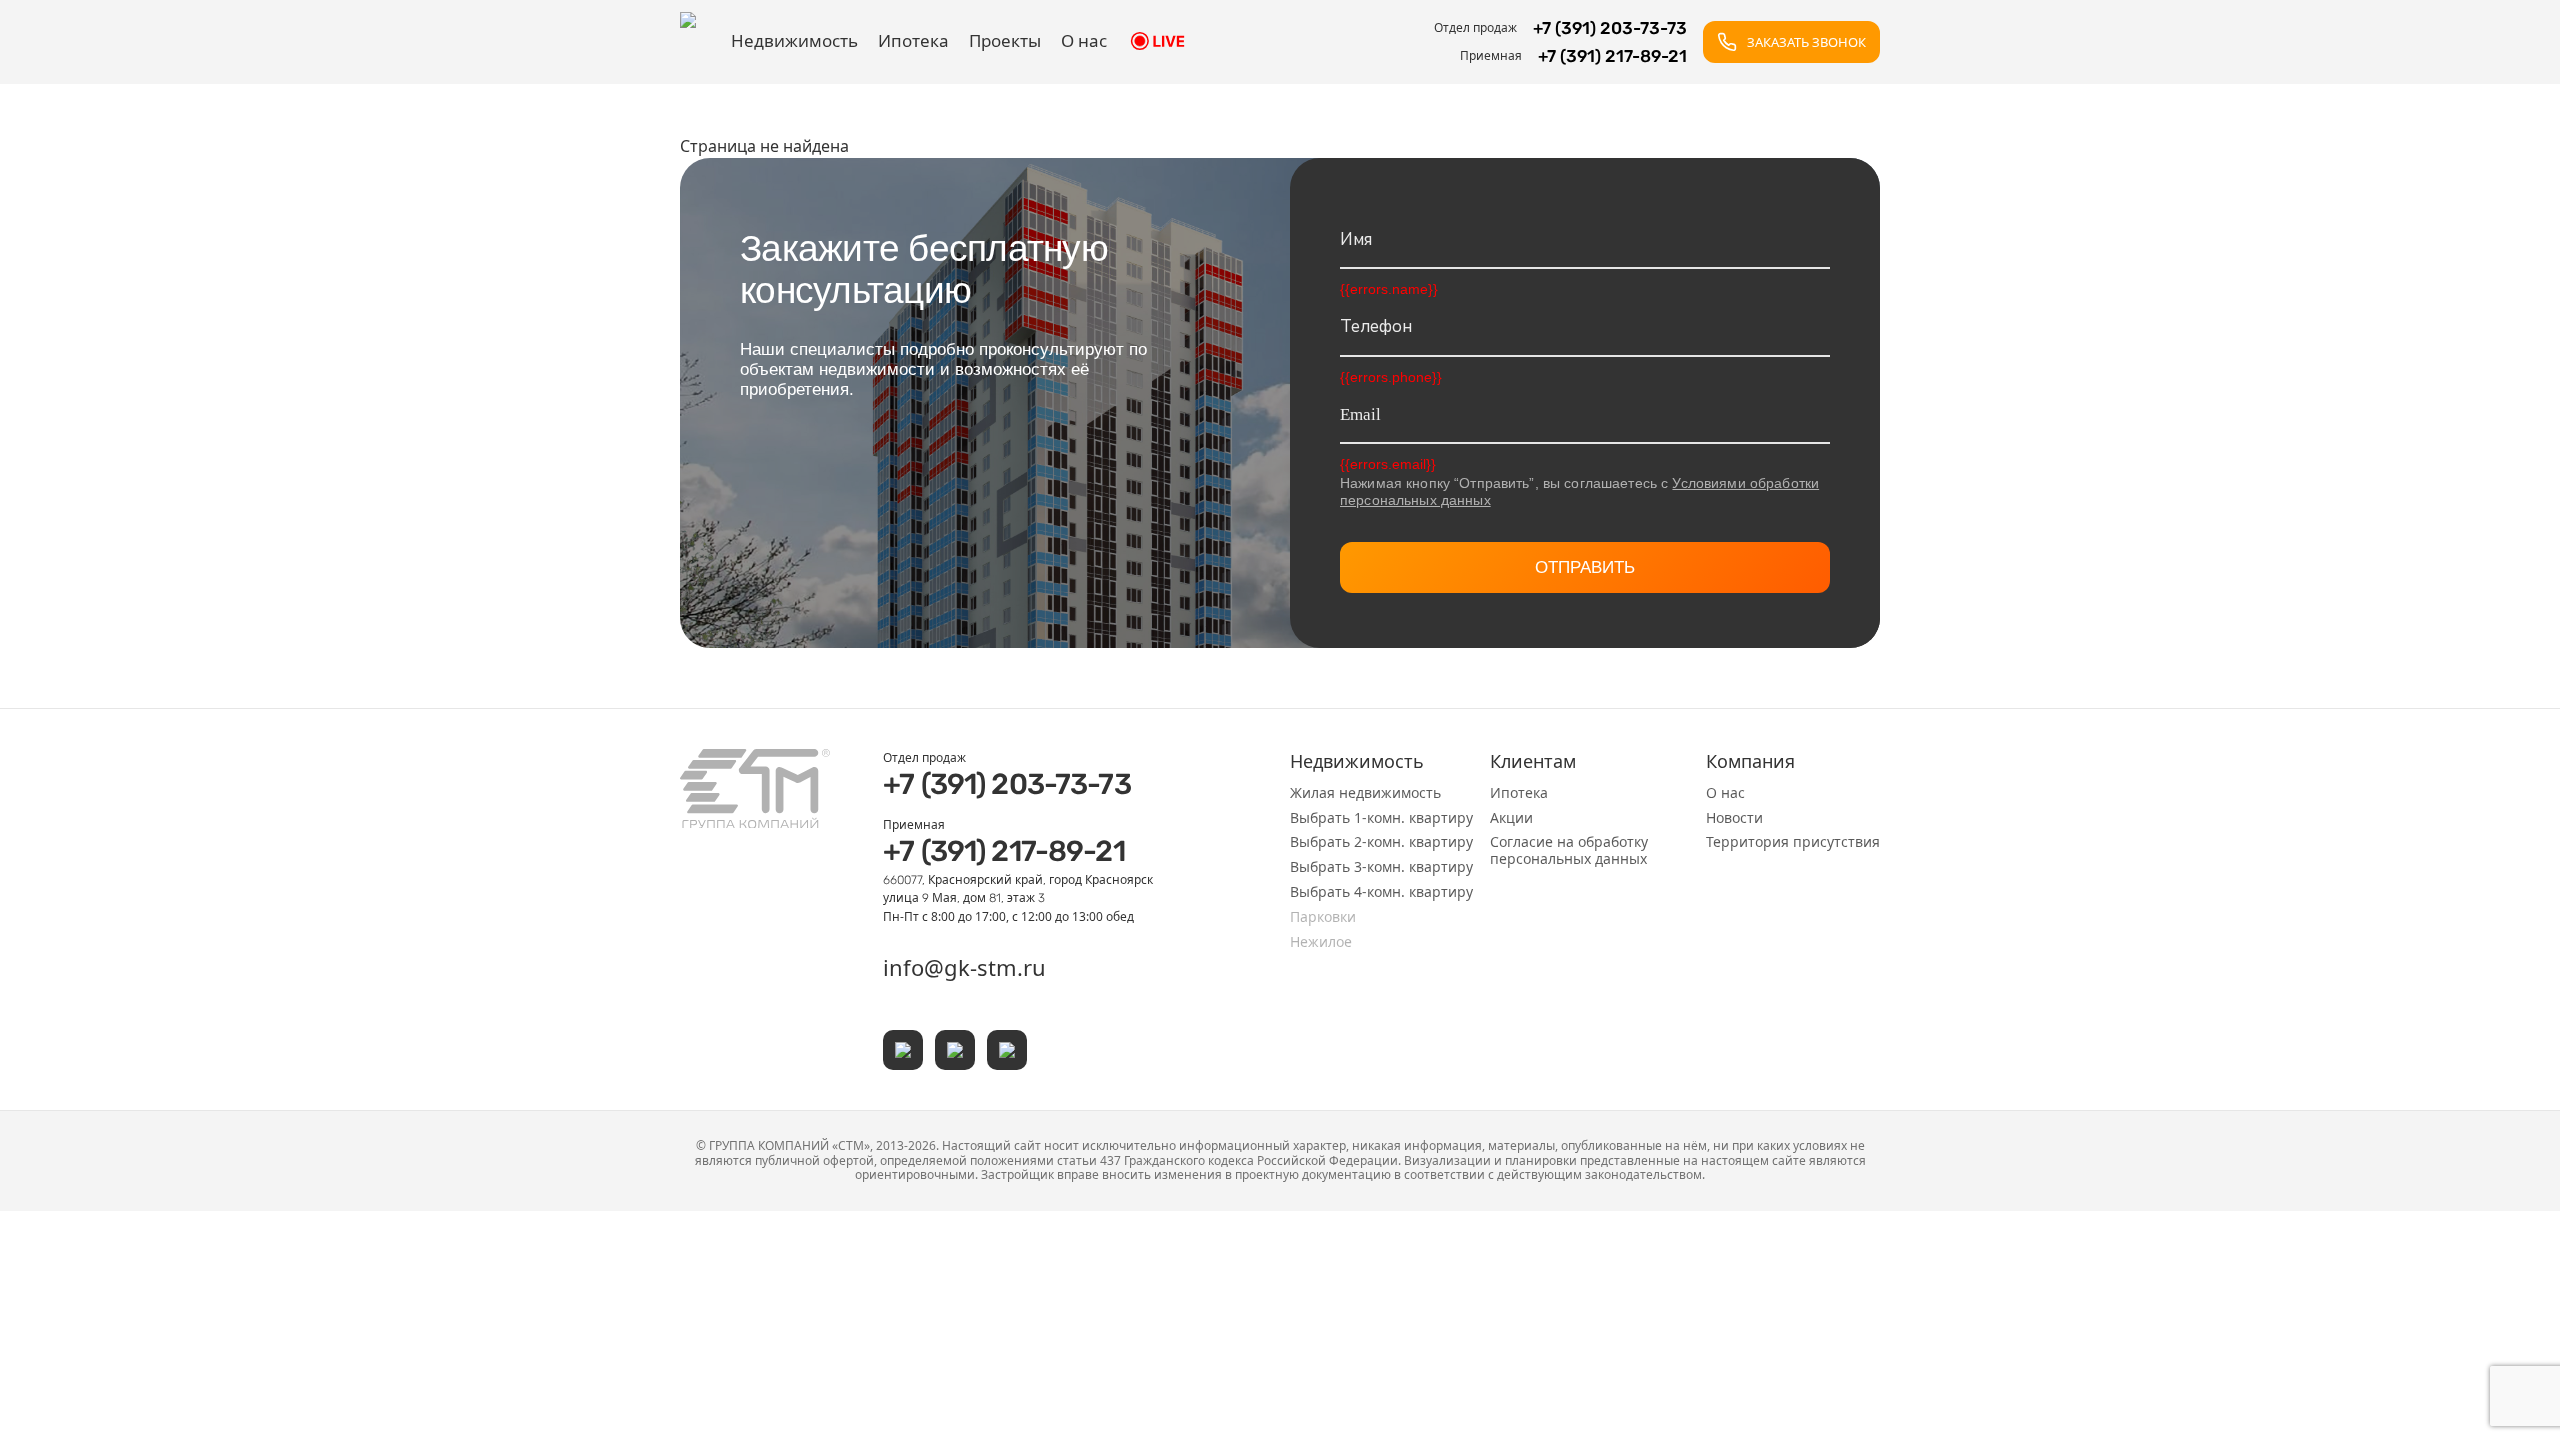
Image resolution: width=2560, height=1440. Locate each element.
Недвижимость (794, 40)
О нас (1084, 40)
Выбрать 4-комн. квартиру (1381, 891)
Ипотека (913, 40)
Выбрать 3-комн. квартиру (1381, 866)
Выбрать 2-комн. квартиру (1381, 841)
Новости (1734, 817)
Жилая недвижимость (1365, 792)
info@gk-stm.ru (964, 967)
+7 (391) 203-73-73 (1006, 784)
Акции (1511, 817)
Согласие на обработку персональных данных (1569, 850)
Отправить (1585, 567)
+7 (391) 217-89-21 (1003, 851)
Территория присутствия (1793, 841)
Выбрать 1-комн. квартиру (1381, 817)
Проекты (1005, 40)
